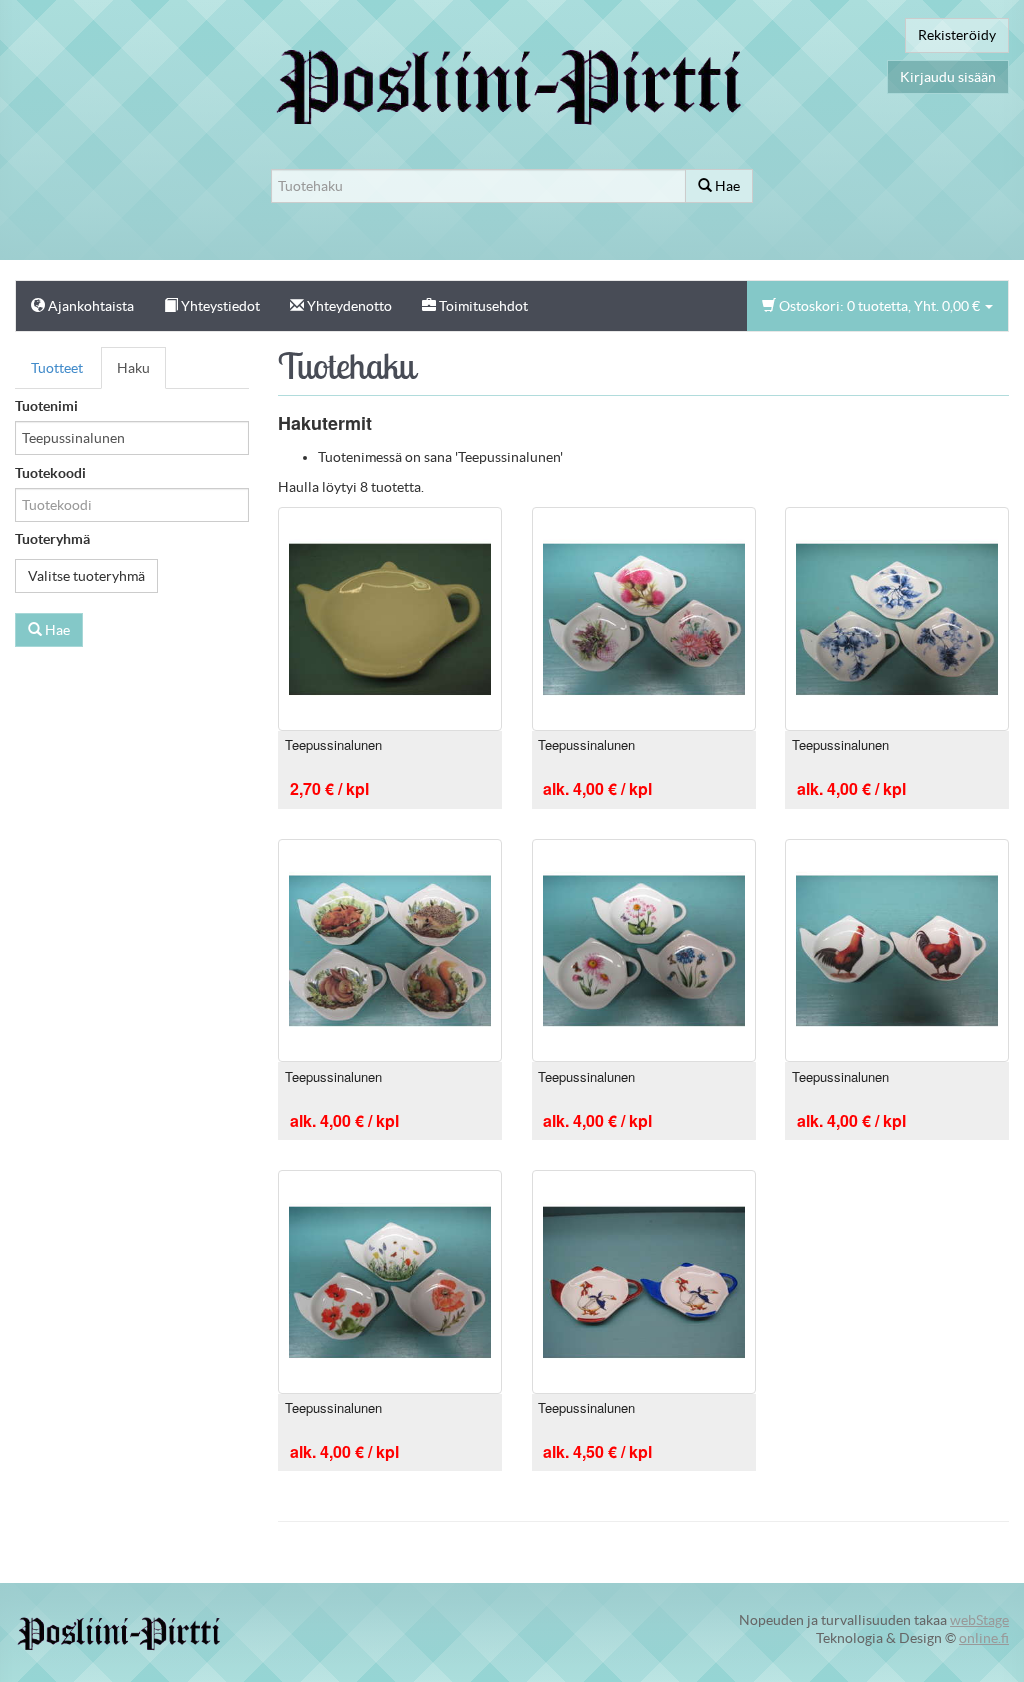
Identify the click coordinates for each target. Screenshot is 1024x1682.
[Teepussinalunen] (390, 617)
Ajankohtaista (89, 306)
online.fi (984, 1638)
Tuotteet (57, 368)
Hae (726, 186)
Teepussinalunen (333, 744)
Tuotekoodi (50, 473)
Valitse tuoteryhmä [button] (86, 576)
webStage (979, 1620)
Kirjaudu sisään (948, 77)
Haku (133, 368)
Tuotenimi (46, 406)
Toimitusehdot (482, 306)
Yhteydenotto (348, 306)
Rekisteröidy (957, 35)
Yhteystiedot (219, 306)
